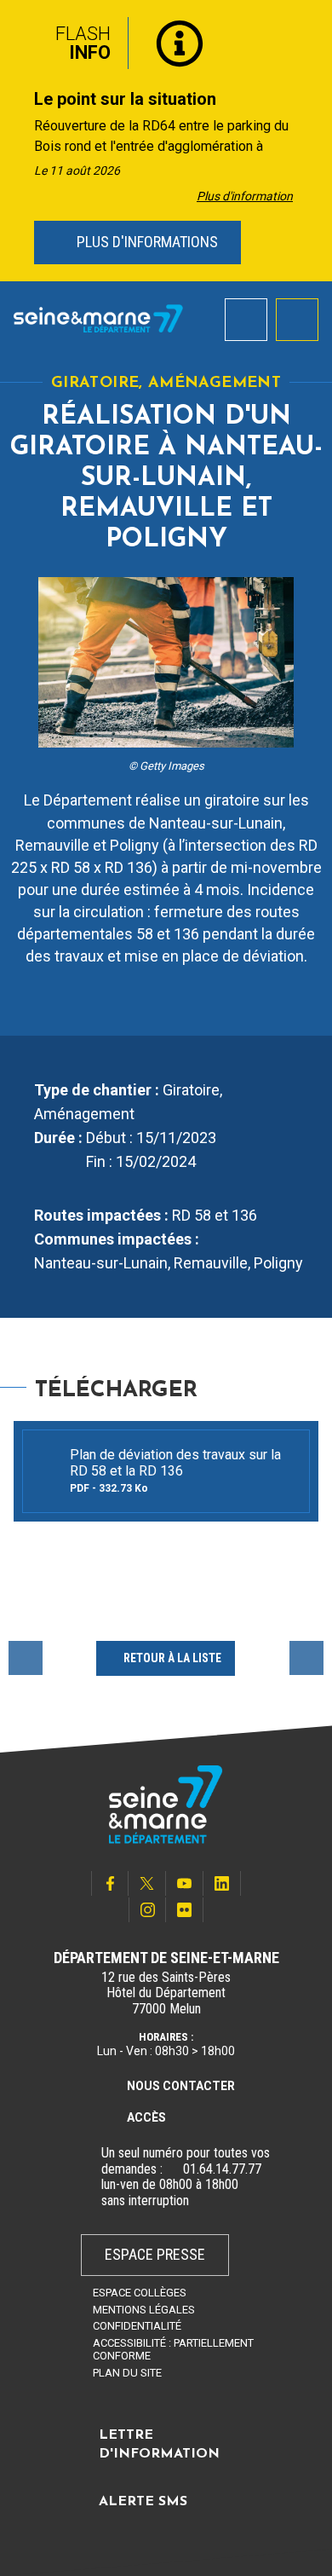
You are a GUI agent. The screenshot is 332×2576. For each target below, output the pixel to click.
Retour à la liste (172, 1658)
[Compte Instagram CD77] (147, 1910)
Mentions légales (144, 2310)
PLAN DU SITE (127, 2373)
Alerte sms (143, 2502)
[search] (246, 320)
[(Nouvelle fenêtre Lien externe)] (173, 2169)
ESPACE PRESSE (155, 2254)
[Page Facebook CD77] (110, 1883)
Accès (146, 2117)
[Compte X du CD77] (147, 1883)
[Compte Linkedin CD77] (222, 1883)
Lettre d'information (159, 2445)
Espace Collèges (140, 2293)
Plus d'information (245, 196)
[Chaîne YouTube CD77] (185, 1883)
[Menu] (297, 320)
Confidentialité (137, 2326)
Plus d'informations (146, 242)
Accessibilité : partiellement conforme (173, 2349)
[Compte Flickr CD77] (185, 1910)
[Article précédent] (18, 141)
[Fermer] (306, 37)
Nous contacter (181, 2086)
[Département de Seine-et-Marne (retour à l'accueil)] (98, 319)
